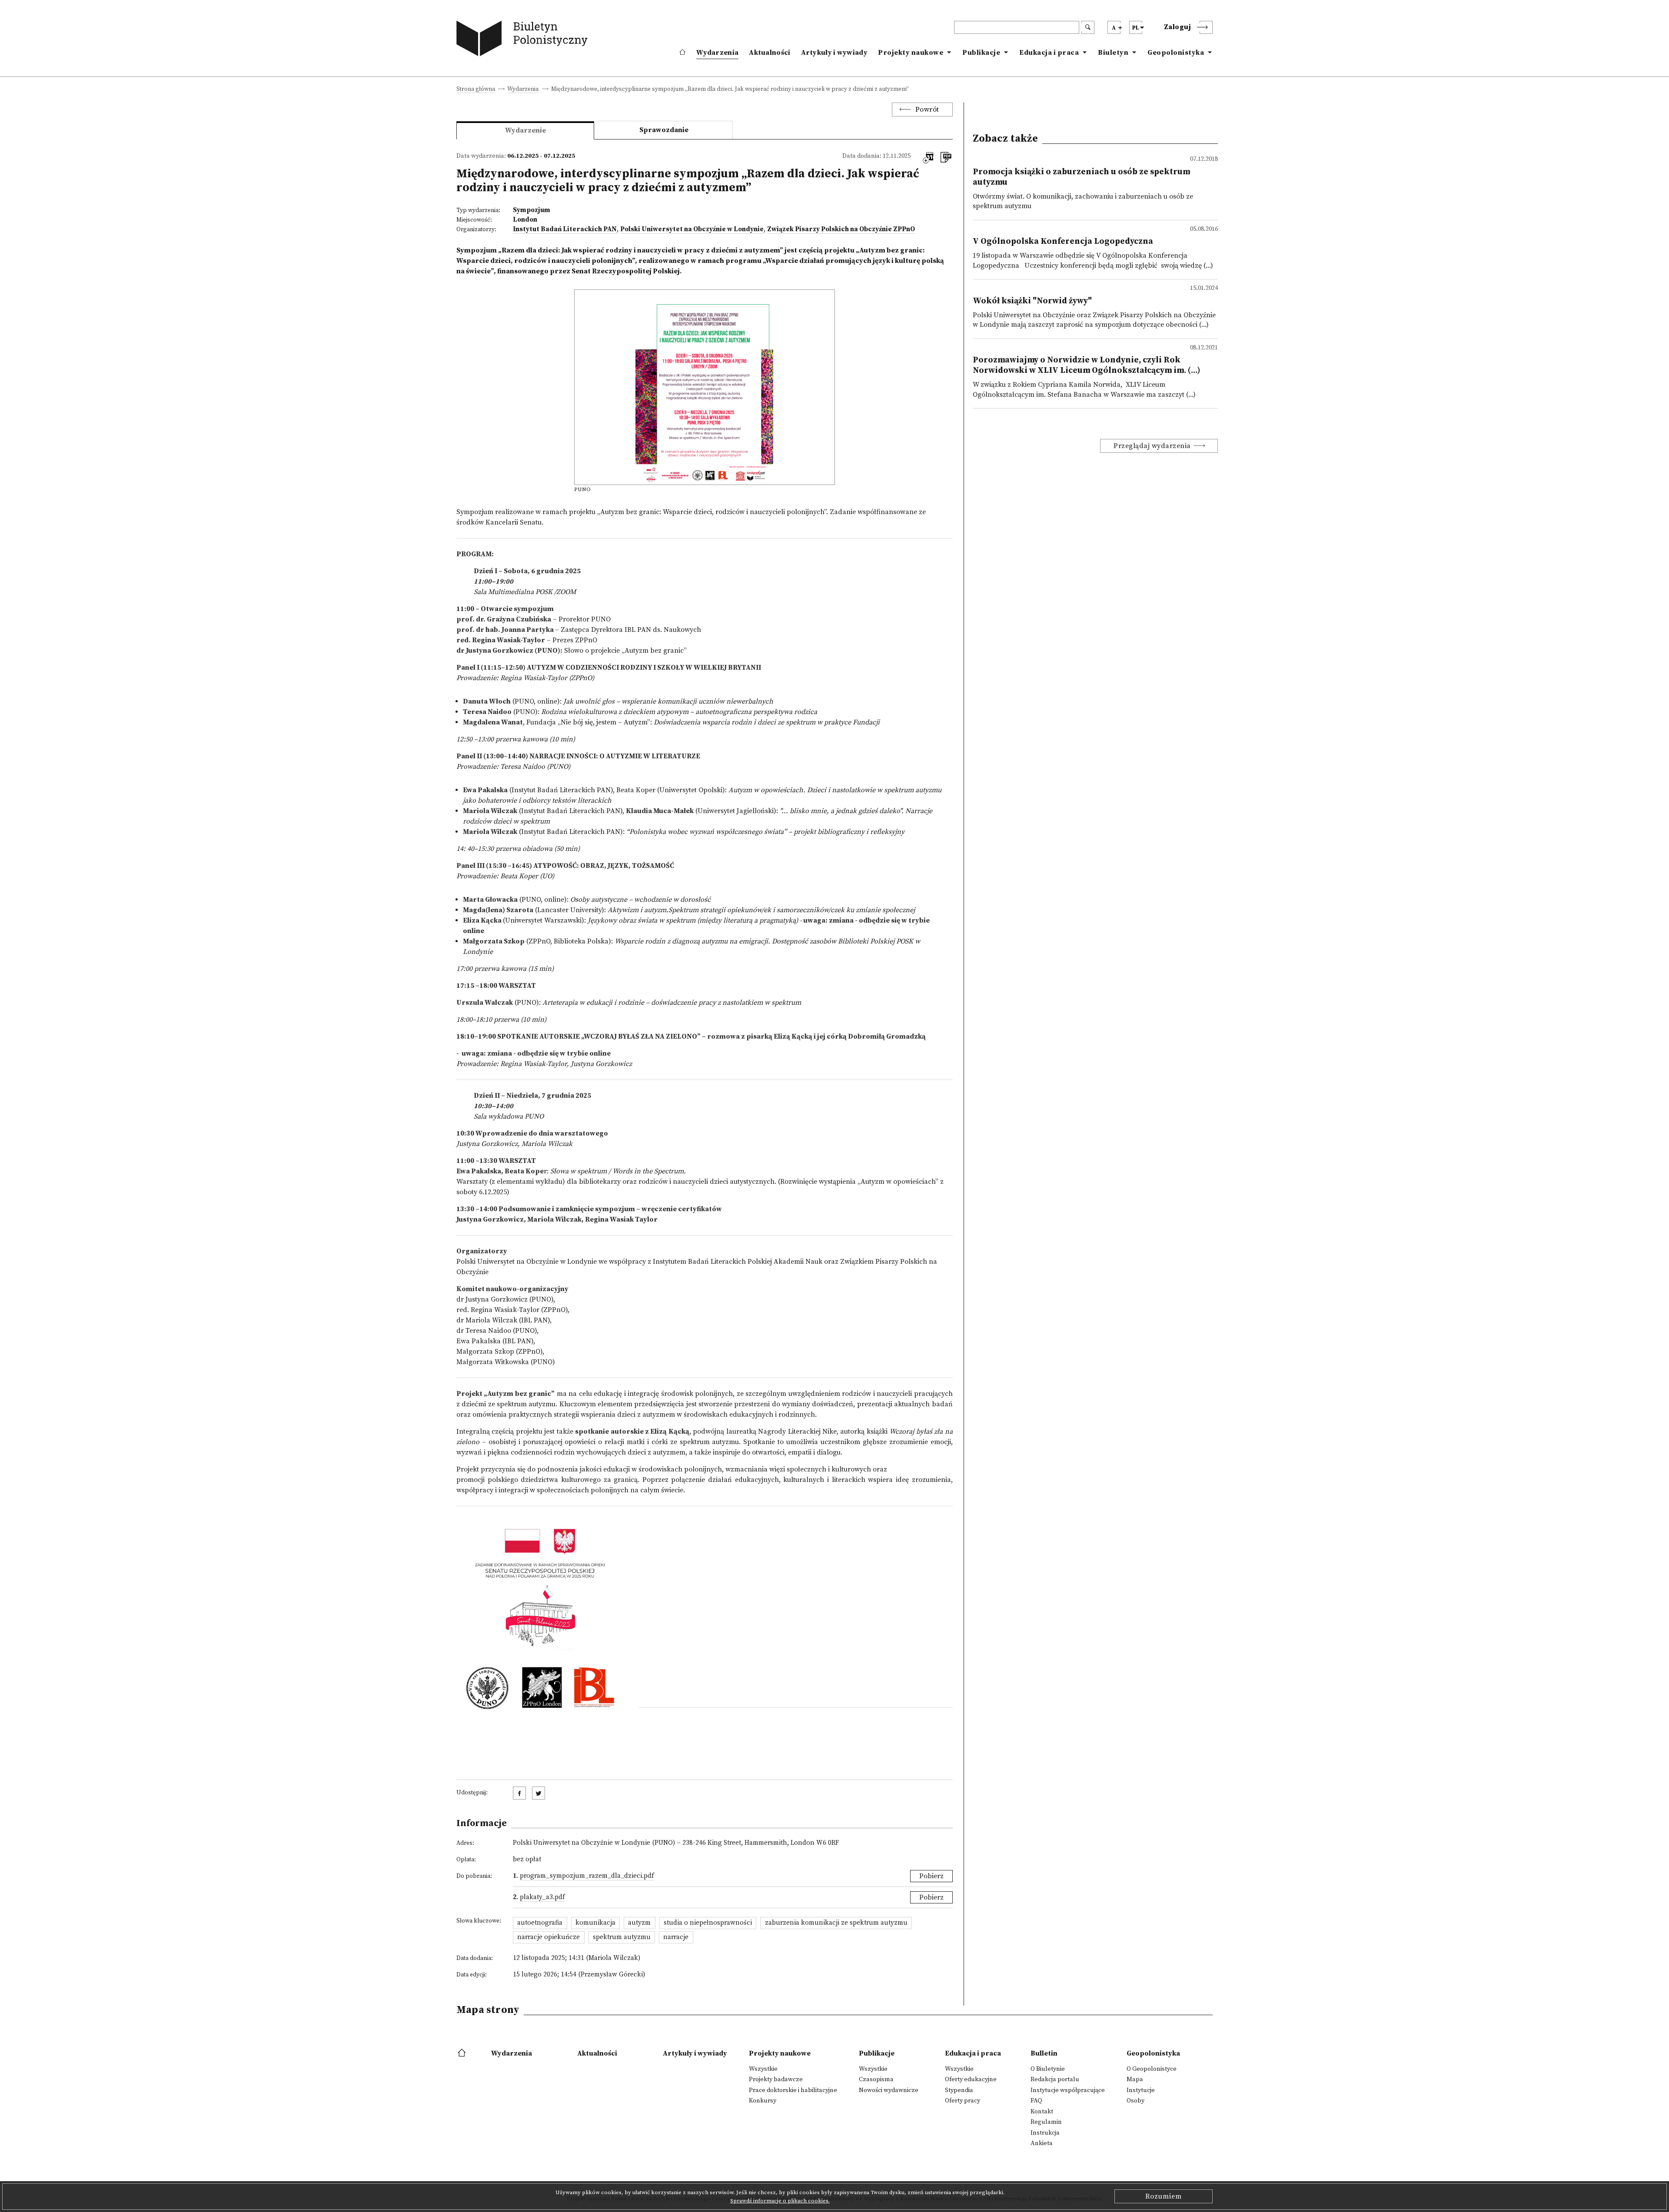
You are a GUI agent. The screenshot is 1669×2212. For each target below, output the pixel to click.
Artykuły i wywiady (834, 53)
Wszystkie (763, 2069)
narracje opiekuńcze (549, 1937)
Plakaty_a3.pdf (542, 1897)
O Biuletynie (1048, 2069)
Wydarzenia (717, 53)
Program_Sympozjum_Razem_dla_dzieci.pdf (587, 1876)
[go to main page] (524, 40)
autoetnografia (540, 1923)
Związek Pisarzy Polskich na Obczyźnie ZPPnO (841, 229)
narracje (676, 1937)
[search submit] (1088, 27)
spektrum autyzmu (622, 1937)
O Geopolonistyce (1152, 2069)
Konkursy (763, 2101)
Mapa (1135, 2079)
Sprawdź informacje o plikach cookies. (780, 2201)
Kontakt (1042, 2112)
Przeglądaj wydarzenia (1152, 446)
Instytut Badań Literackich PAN (565, 229)
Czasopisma (876, 2079)
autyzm (639, 1923)
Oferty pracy (963, 2101)
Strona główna (476, 90)
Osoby (1135, 2101)
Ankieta (1042, 2143)
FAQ (1036, 2101)
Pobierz (931, 1876)
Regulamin (1046, 2122)
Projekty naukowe (911, 53)
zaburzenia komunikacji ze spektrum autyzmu (836, 1923)
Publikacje (981, 53)
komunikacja (595, 1923)
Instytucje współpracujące (1068, 2090)
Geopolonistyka (1176, 53)
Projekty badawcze (776, 2079)
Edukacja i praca (1049, 53)
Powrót (927, 110)
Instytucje (1141, 2090)
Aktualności (770, 53)
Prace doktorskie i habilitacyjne (793, 2090)
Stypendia (959, 2090)
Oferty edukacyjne (971, 2079)
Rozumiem (1164, 2196)
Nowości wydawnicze (889, 2090)
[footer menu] (463, 2053)
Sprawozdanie (664, 130)
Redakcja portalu (1055, 2079)
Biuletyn (1113, 53)
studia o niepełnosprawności (708, 1923)
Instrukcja (1045, 2133)
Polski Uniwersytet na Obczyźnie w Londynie (692, 229)
